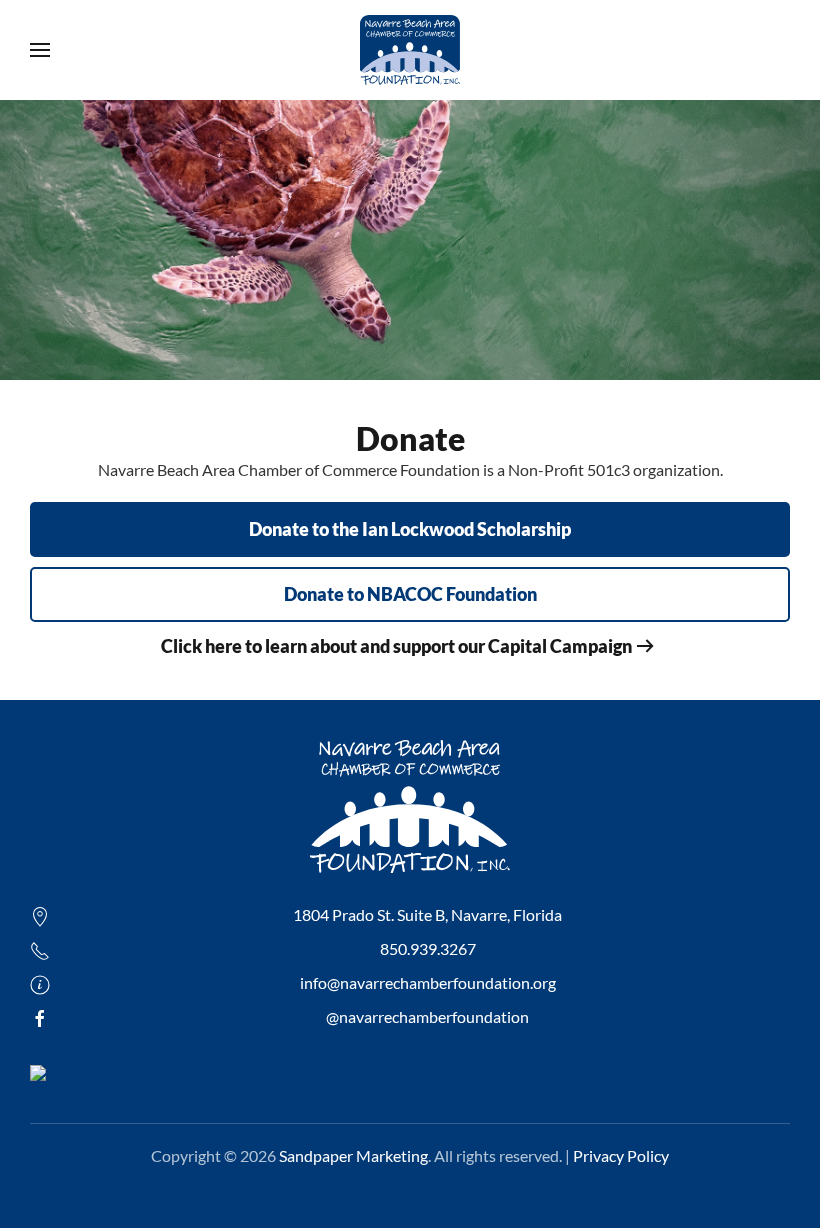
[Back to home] (410, 50)
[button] (40, 50)
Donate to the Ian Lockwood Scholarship (410, 529)
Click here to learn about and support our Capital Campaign (396, 646)
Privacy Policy (621, 1155)
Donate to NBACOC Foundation (410, 594)
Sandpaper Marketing (353, 1155)
